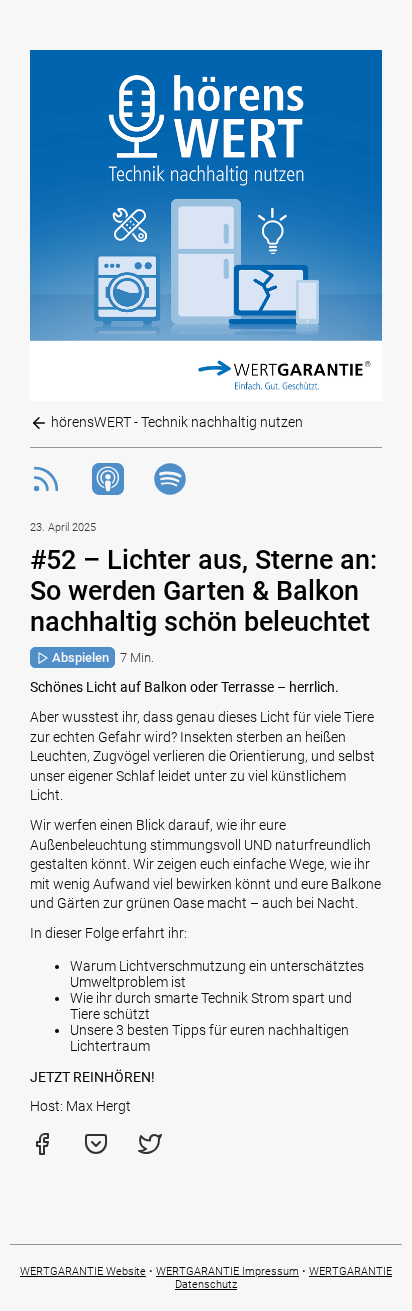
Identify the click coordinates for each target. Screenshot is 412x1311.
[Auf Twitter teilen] (150, 1151)
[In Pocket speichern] (96, 1151)
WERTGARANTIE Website (83, 1271)
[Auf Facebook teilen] (42, 1151)
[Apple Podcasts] (108, 490)
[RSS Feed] (46, 490)
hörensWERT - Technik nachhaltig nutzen (175, 422)
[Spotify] (170, 490)
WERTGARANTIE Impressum (227, 1271)
